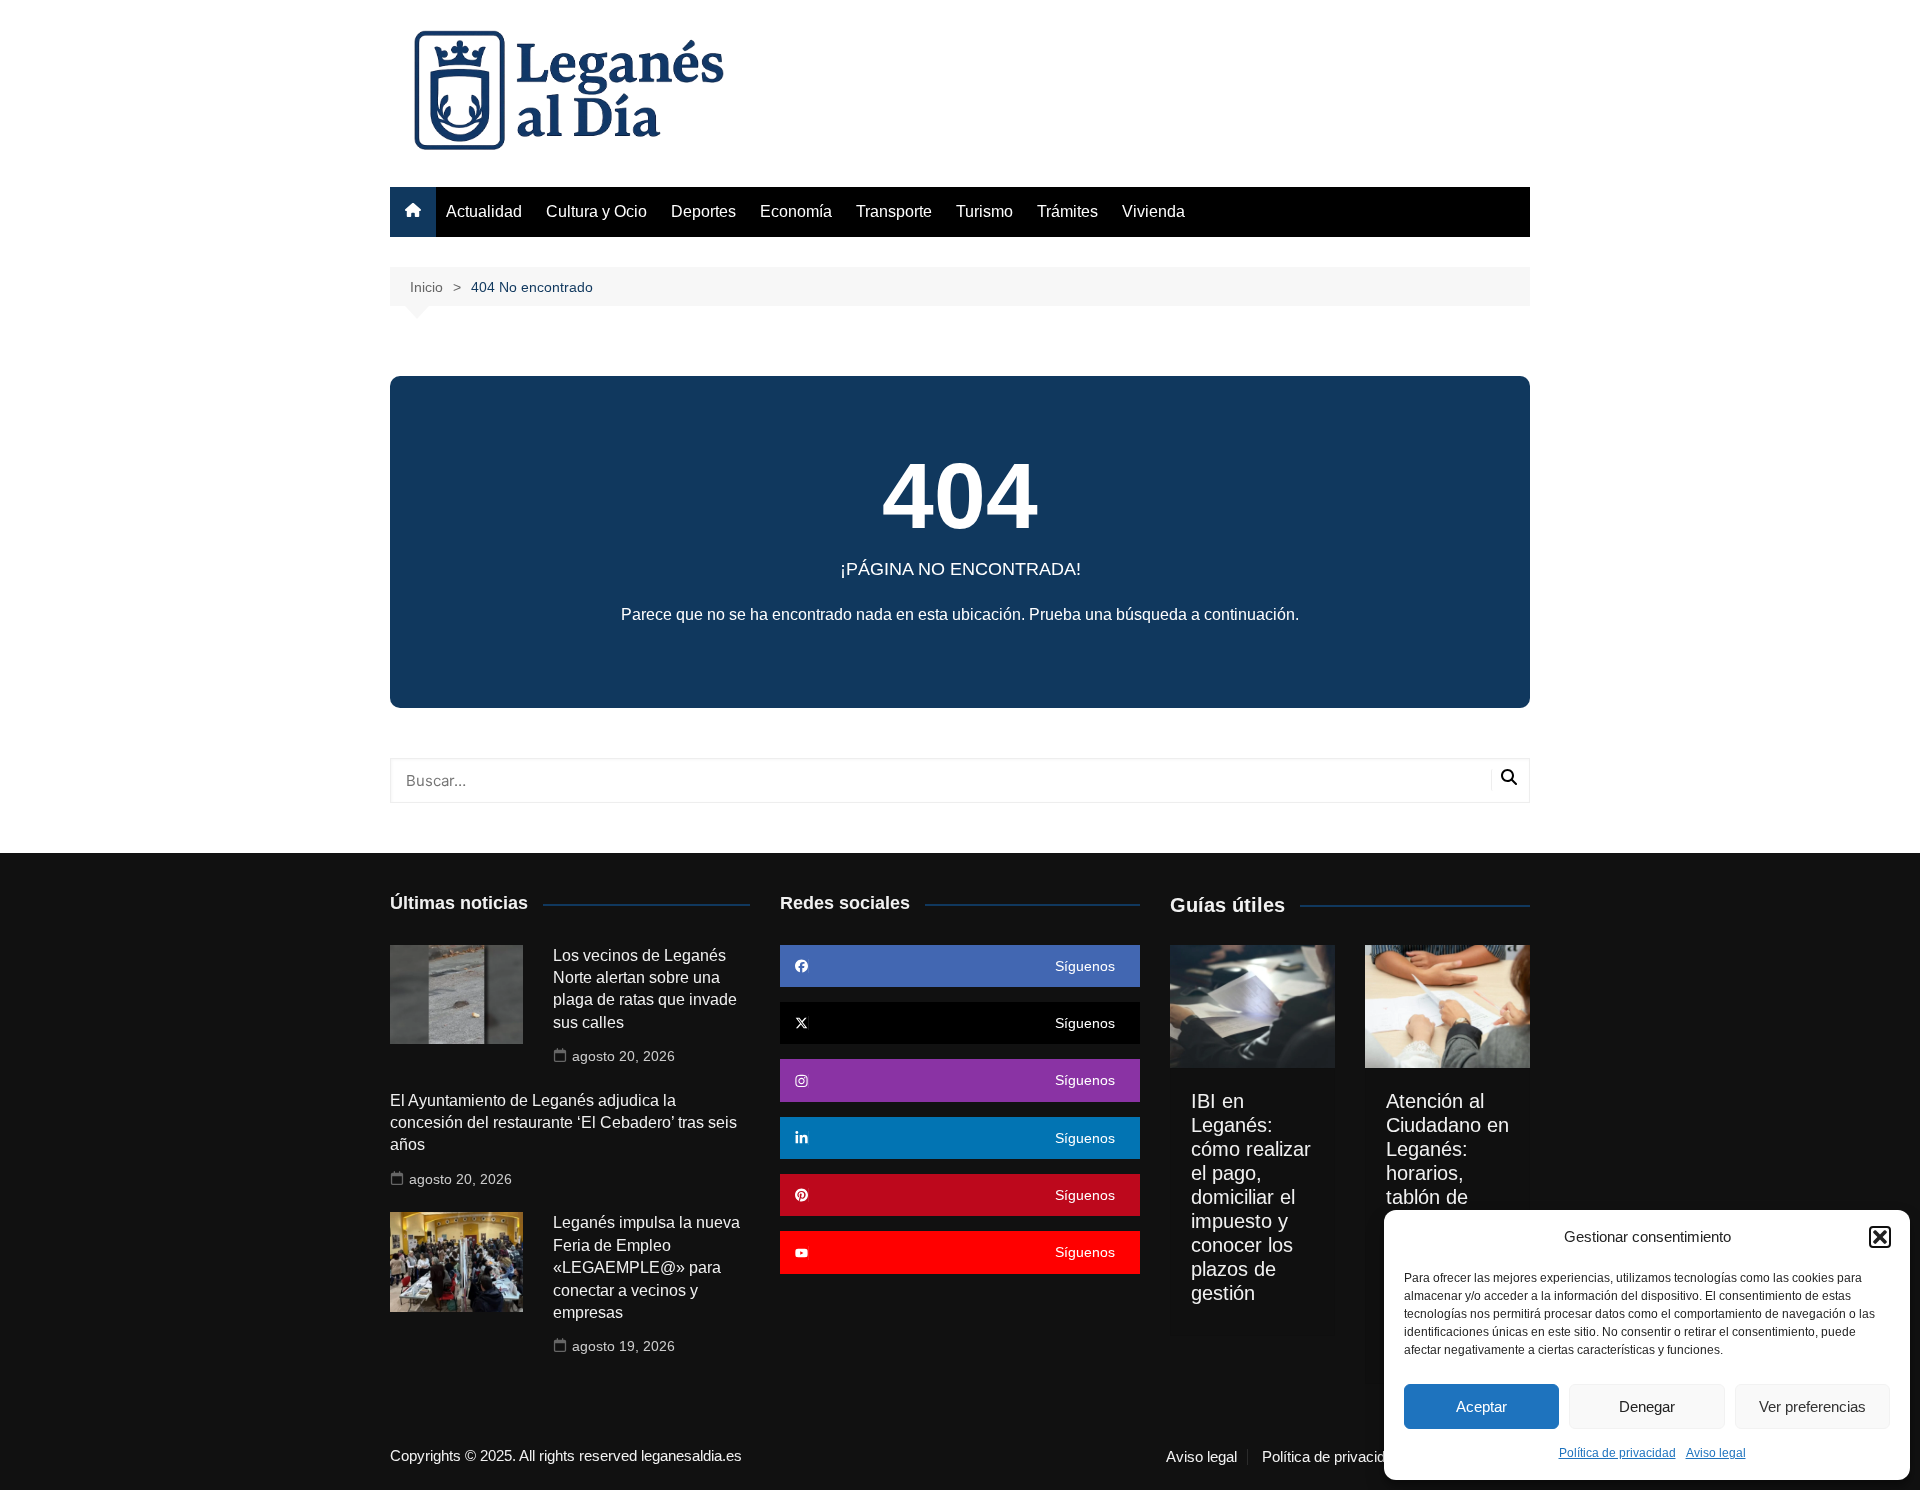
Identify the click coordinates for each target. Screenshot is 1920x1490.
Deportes (703, 211)
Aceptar (1481, 1406)
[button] (1880, 1237)
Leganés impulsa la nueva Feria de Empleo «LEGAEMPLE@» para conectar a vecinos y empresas (646, 1267)
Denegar (1647, 1406)
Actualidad (484, 211)
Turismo (984, 211)
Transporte (894, 211)
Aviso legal (1716, 1453)
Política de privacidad (1617, 1453)
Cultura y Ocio (596, 211)
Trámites (1067, 211)
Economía (796, 211)
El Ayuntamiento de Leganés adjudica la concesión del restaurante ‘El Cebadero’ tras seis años (563, 1123)
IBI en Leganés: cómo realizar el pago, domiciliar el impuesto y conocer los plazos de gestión (1251, 1197)
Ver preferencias (1812, 1406)
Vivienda (1153, 211)
